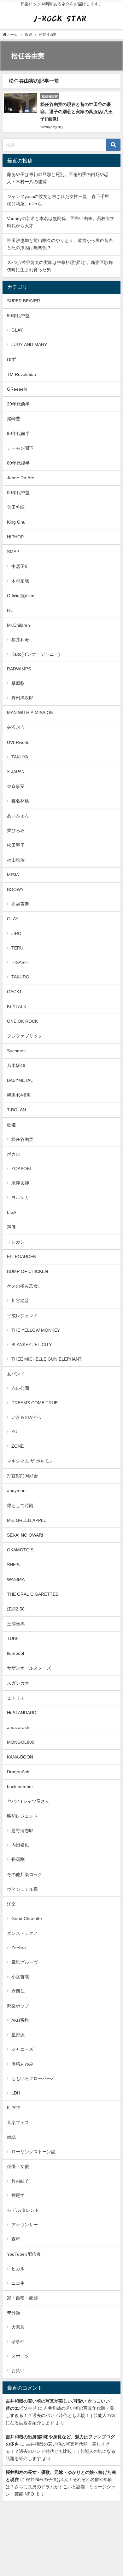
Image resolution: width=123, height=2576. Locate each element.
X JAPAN (16, 772)
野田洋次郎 (22, 698)
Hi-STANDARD (22, 1713)
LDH (16, 2093)
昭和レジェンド (22, 1816)
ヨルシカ (20, 1197)
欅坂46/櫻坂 (19, 1095)
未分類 (14, 2313)
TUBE (13, 1638)
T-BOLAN (16, 1110)
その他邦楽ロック (25, 1874)
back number (20, 1786)
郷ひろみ (16, 830)
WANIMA (16, 1579)
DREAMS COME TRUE (35, 1403)
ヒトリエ (16, 1698)
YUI (15, 1432)
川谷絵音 (20, 1301)
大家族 (18, 2327)
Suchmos (16, 1051)
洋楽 (11, 1904)
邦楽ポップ (18, 2006)
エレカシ (16, 1242)
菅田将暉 (16, 507)
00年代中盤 (18, 493)
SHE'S (13, 1565)
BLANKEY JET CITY (32, 1345)
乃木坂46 (16, 1065)
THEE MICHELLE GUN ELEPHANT (47, 1359)
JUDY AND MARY (29, 344)
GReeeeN (17, 389)
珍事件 (18, 2342)
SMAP (13, 552)
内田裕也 (20, 1845)
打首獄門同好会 (22, 1476)
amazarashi (19, 1727)
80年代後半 (18, 463)
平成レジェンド (22, 1316)
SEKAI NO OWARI (25, 1535)
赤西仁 (18, 1991)
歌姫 (11, 1125)
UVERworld (18, 742)
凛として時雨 (20, 1505)
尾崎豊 (14, 419)
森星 (16, 2239)
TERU (17, 948)
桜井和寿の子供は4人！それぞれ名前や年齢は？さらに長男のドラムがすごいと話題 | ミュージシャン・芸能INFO (61, 2487)
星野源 (18, 2035)
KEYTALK (17, 1006)
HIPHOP (15, 537)
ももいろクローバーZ (33, 2078)
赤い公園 (20, 1388)
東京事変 (16, 786)
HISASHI (20, 962)
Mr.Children (18, 625)
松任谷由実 (22, 1139)
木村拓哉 (20, 581)
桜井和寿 (20, 640)
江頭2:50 (16, 1609)
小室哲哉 (20, 1977)
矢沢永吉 (16, 727)
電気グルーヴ (25, 1962)
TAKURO (20, 977)
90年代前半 (18, 433)
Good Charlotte (27, 1918)
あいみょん (18, 816)
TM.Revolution (21, 374)
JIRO (16, 933)
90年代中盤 (18, 316)
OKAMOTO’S (20, 1550)
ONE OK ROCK (22, 1021)
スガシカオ (18, 1683)
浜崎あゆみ (22, 2064)
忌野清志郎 (22, 1830)
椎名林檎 (20, 801)
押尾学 (18, 2195)
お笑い (18, 2370)
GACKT (15, 992)
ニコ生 (18, 2283)
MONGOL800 (21, 1742)
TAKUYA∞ (22, 757)
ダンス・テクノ (22, 1933)
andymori (16, 1490)
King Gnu (16, 522)
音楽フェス (18, 2122)
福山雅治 (16, 860)
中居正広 (20, 566)
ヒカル (18, 2269)
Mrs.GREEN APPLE (27, 1520)
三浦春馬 (16, 1624)
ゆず (11, 359)
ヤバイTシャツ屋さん (28, 1801)
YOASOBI (21, 1169)
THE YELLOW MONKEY (36, 1330)
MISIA (13, 875)
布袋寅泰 (20, 904)
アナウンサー (25, 2225)
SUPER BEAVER (23, 301)
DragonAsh (18, 1772)
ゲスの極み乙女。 (25, 1286)
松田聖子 (16, 845)
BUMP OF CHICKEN (27, 1271)
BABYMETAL (20, 1080)
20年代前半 (18, 404)
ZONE (18, 1446)
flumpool (15, 1653)
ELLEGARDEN (22, 1257)
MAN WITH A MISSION (30, 713)
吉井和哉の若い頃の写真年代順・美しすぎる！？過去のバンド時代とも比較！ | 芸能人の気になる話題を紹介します (61, 2415)
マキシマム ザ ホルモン (30, 1461)
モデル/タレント (23, 2210)
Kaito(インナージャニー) (36, 654)
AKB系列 (20, 2020)
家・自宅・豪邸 (22, 2298)
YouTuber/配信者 (24, 2254)
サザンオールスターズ (29, 1668)
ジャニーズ (22, 2049)
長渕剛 (18, 1859)
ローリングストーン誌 (33, 2152)
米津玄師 (20, 1183)
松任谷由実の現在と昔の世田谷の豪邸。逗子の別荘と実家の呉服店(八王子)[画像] (76, 112)
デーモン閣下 (20, 448)
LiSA (12, 1212)
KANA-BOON (20, 1757)
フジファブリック (25, 1036)
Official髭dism (21, 596)
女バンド (16, 1374)
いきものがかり (27, 1417)
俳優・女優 (18, 2166)
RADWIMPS (19, 669)
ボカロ (14, 1154)
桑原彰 (18, 683)
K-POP (14, 2108)
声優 (11, 1227)
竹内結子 (20, 2181)
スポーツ (20, 2356)
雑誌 (11, 2137)
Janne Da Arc (20, 478)
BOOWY (15, 889)
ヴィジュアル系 (22, 1889)
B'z (10, 610)
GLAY (17, 330)
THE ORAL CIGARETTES (33, 1594)
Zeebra (19, 1948)
